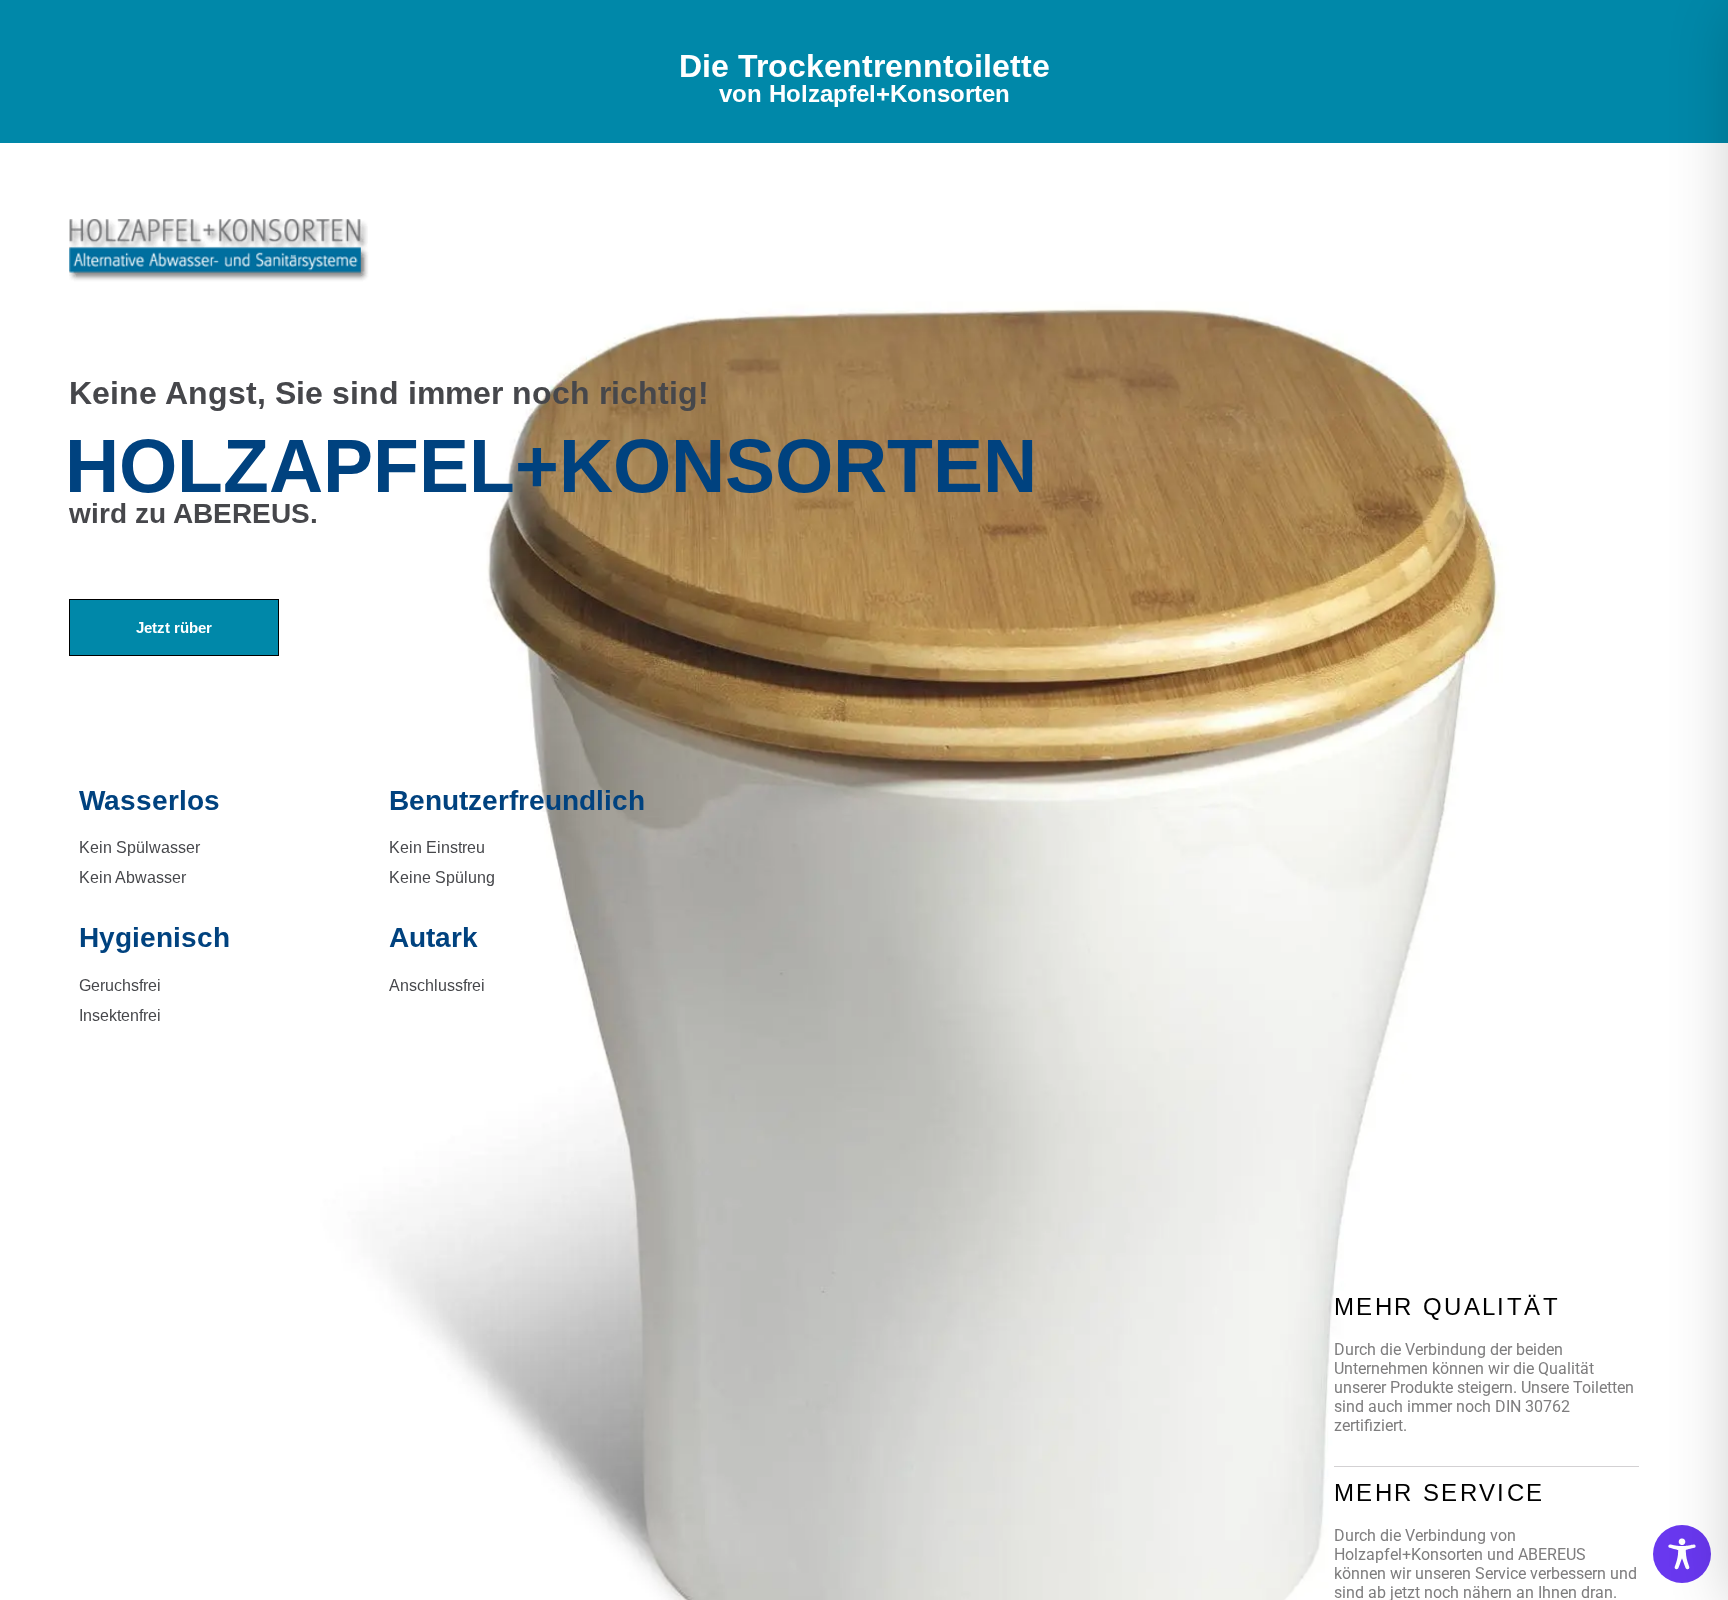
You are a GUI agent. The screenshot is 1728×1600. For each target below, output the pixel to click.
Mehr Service (1439, 1492)
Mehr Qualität (1447, 1306)
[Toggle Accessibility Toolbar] (1682, 1554)
